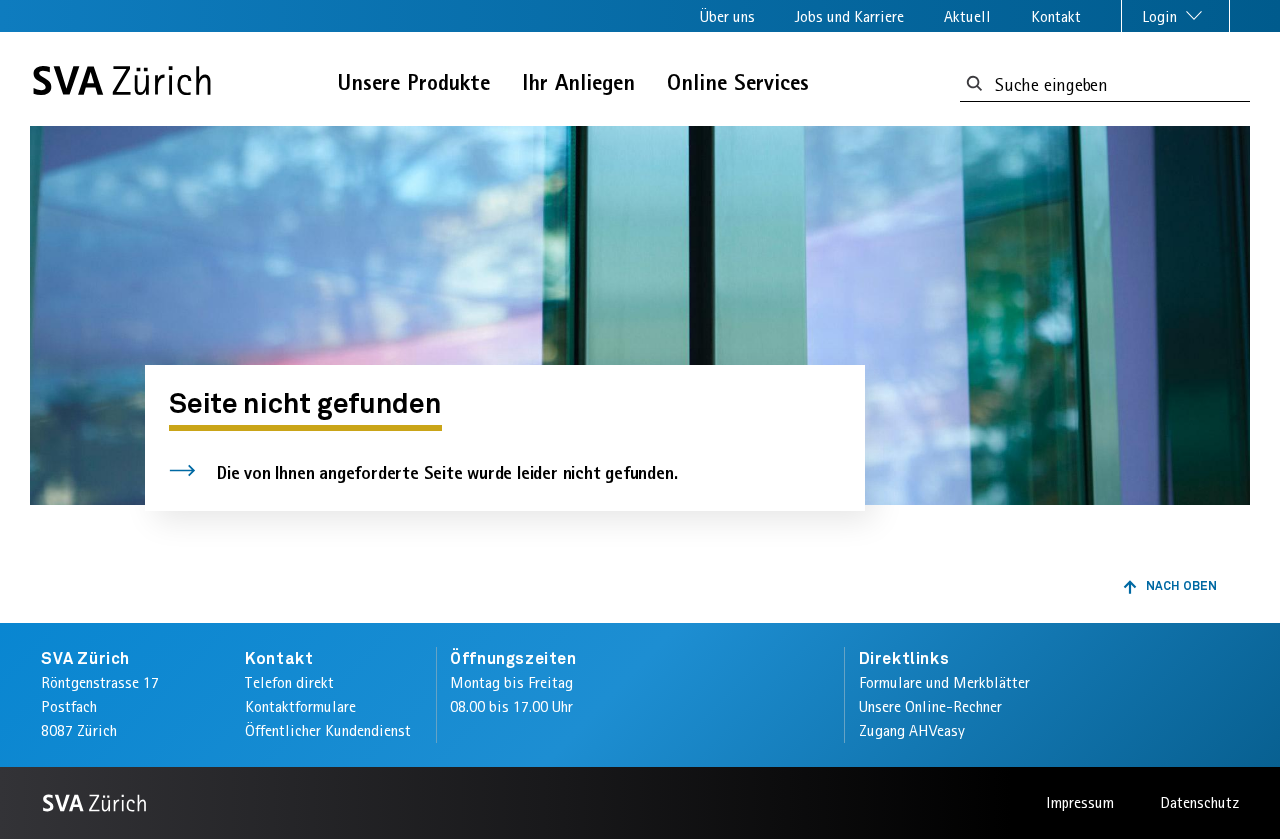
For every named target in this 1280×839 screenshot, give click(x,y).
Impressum (1080, 802)
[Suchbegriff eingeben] (974, 84)
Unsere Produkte (414, 82)
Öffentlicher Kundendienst (328, 730)
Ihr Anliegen (578, 82)
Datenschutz (1199, 802)
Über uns (727, 16)
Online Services (738, 82)
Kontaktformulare (300, 706)
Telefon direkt (289, 682)
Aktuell (967, 16)
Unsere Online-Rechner (930, 706)
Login (1161, 16)
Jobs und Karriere (849, 16)
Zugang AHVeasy (912, 730)
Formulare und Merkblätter (944, 682)
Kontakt (1056, 16)
